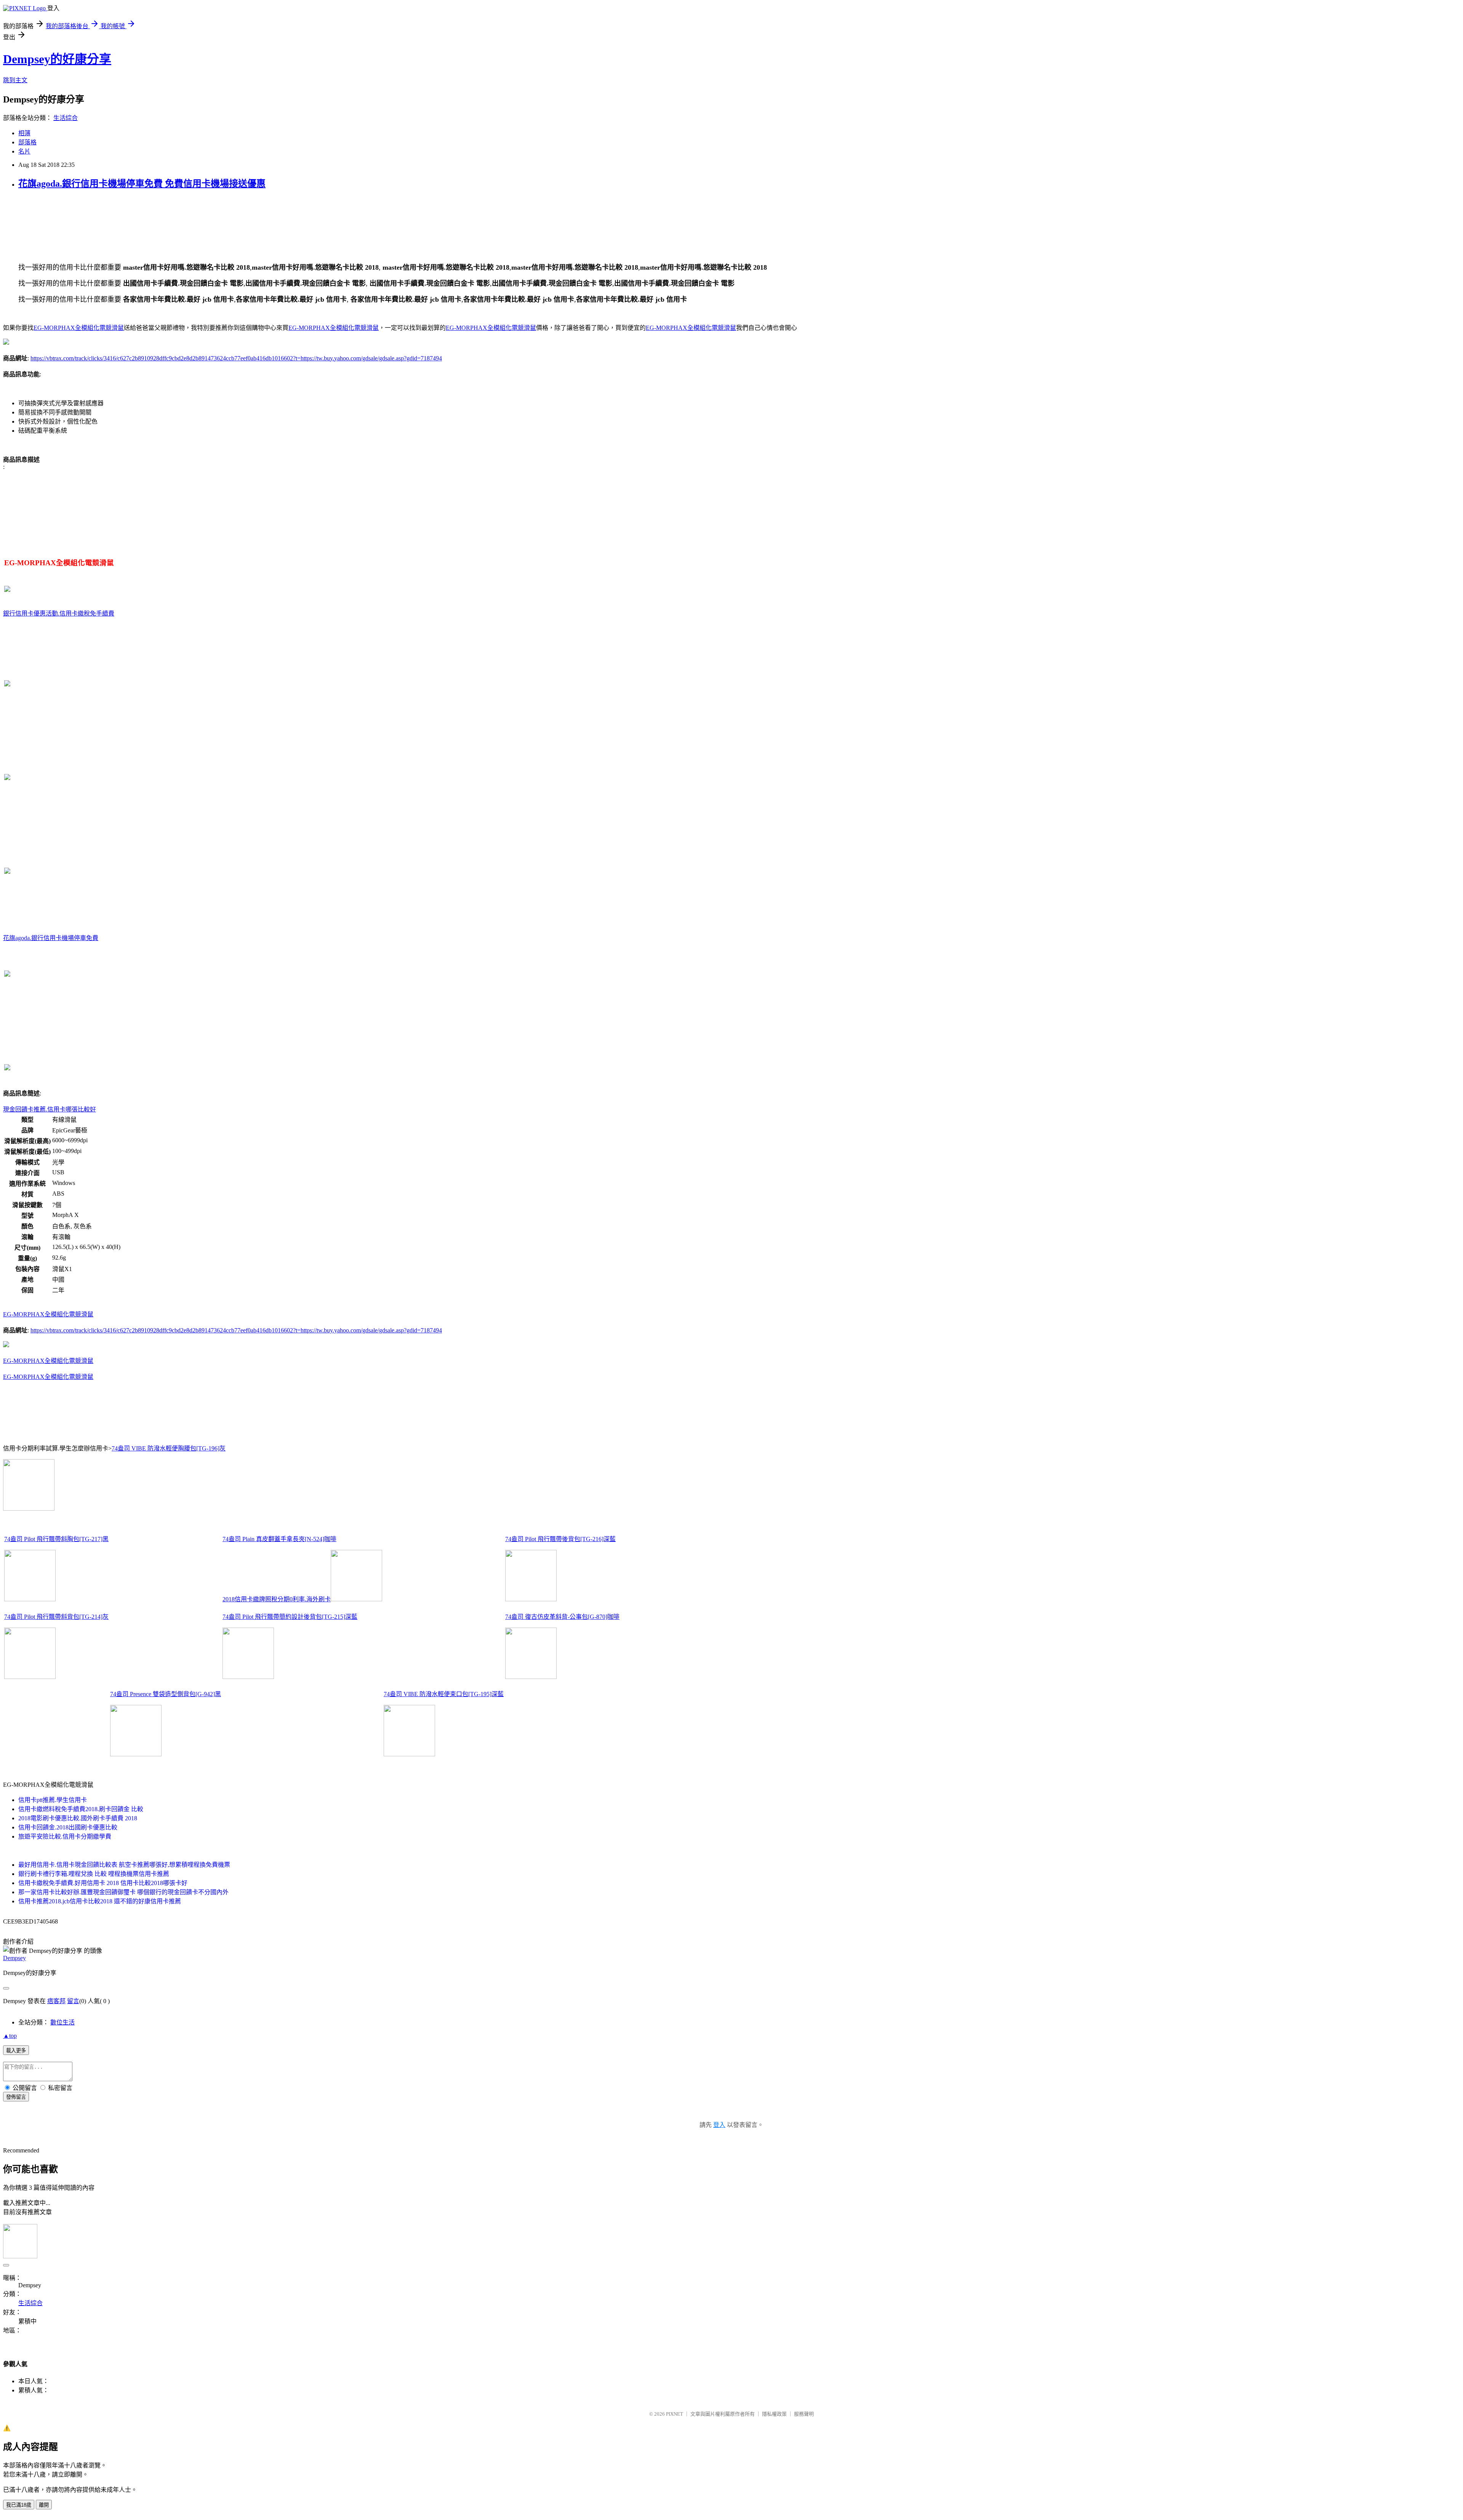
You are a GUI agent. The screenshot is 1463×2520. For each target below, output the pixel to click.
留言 (73, 2001)
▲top (10, 2036)
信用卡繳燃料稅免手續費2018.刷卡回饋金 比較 (81, 1809)
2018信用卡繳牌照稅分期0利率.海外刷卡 (277, 1599)
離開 (44, 2505)
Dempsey (14, 1958)
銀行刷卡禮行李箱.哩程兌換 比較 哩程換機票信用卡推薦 (94, 1874)
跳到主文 (15, 80)
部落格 (27, 142)
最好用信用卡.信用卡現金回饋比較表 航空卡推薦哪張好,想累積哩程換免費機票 (124, 1865)
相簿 (24, 133)
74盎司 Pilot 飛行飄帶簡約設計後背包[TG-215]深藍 (290, 1617)
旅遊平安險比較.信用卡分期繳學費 (65, 1836)
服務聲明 (804, 2414)
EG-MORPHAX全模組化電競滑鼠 (79, 328)
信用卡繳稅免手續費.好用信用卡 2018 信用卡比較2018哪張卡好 (103, 1883)
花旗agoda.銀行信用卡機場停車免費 (51, 938)
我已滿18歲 (19, 2505)
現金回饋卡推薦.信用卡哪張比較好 (50, 1109)
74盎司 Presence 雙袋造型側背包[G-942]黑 (166, 1694)
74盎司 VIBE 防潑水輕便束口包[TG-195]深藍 (444, 1694)
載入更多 (16, 2051)
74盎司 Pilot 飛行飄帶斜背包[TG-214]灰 (56, 1617)
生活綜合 (66, 118)
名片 (24, 151)
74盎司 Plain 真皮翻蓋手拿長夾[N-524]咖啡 (279, 1539)
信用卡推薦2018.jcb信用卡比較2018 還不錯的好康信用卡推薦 (100, 1901)
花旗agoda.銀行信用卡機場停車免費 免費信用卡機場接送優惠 (142, 184)
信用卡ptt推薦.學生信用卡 (53, 1800)
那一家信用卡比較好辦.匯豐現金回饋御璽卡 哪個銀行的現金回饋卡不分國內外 (123, 1892)
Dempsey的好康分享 (57, 59)
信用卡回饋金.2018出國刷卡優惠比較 (68, 1827)
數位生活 (62, 2022)
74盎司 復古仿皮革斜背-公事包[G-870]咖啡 (562, 1617)
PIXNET (675, 2414)
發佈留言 (16, 2097)
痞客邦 (56, 2001)
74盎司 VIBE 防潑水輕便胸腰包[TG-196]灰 (169, 1448)
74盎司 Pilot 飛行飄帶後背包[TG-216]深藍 (560, 1539)
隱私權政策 (774, 2414)
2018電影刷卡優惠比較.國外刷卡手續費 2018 (78, 1818)
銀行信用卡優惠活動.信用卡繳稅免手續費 (59, 613)
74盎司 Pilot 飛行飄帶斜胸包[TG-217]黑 (56, 1539)
